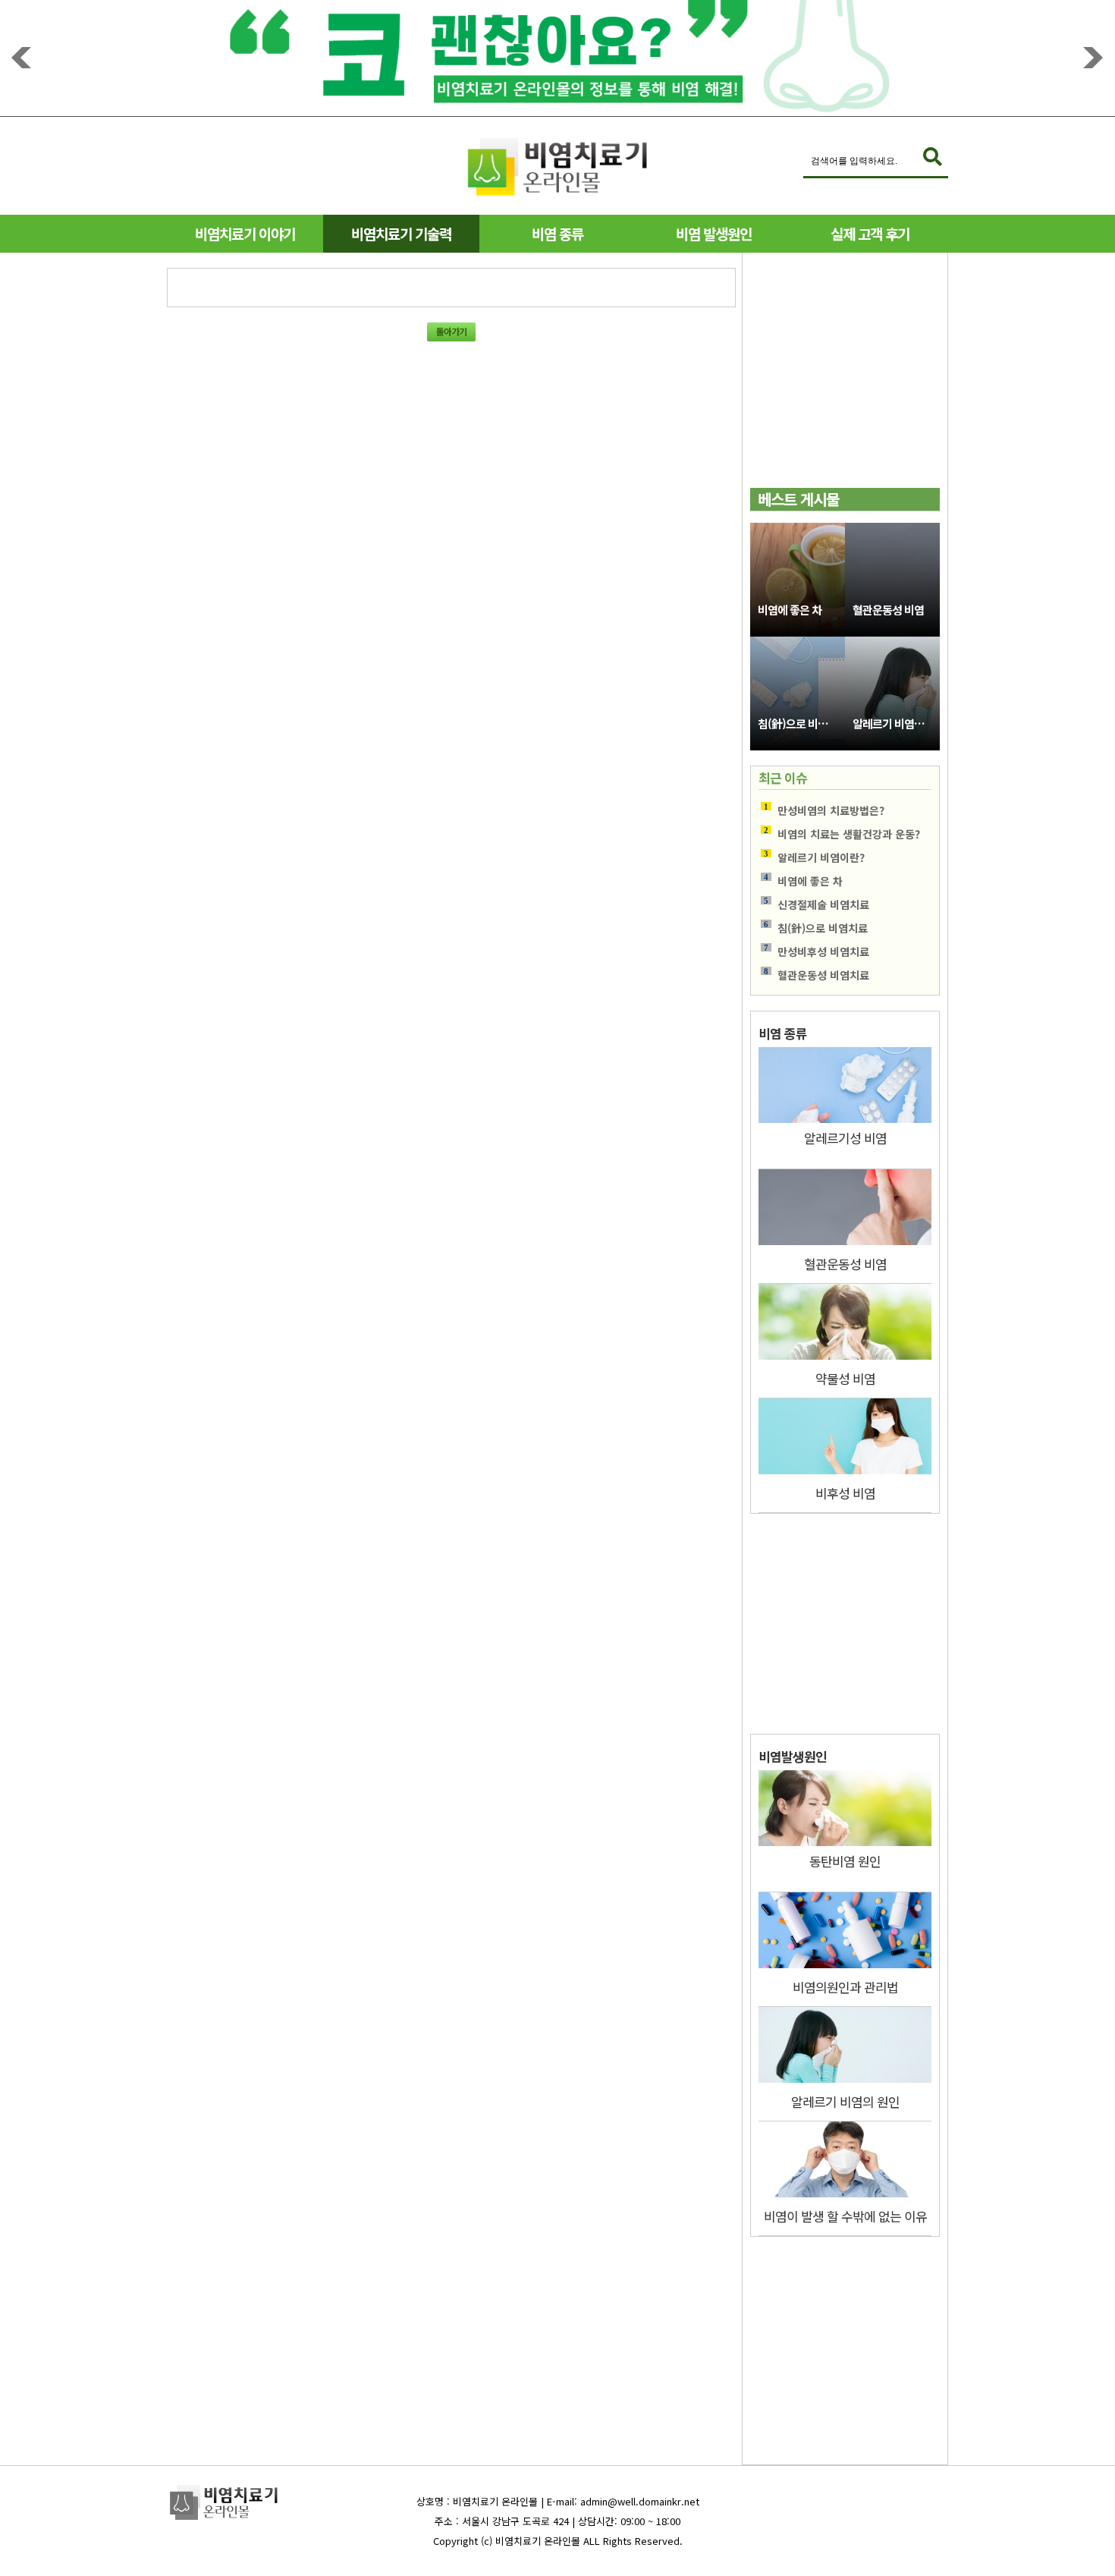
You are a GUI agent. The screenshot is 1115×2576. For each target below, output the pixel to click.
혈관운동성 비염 (888, 610)
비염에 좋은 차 (790, 610)
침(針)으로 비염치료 (801, 723)
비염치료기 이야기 (245, 233)
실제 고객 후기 (870, 233)
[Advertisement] (845, 378)
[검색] (933, 157)
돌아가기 (451, 331)
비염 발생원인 (714, 233)
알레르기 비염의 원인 (896, 723)
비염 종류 (557, 233)
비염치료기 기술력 (401, 233)
